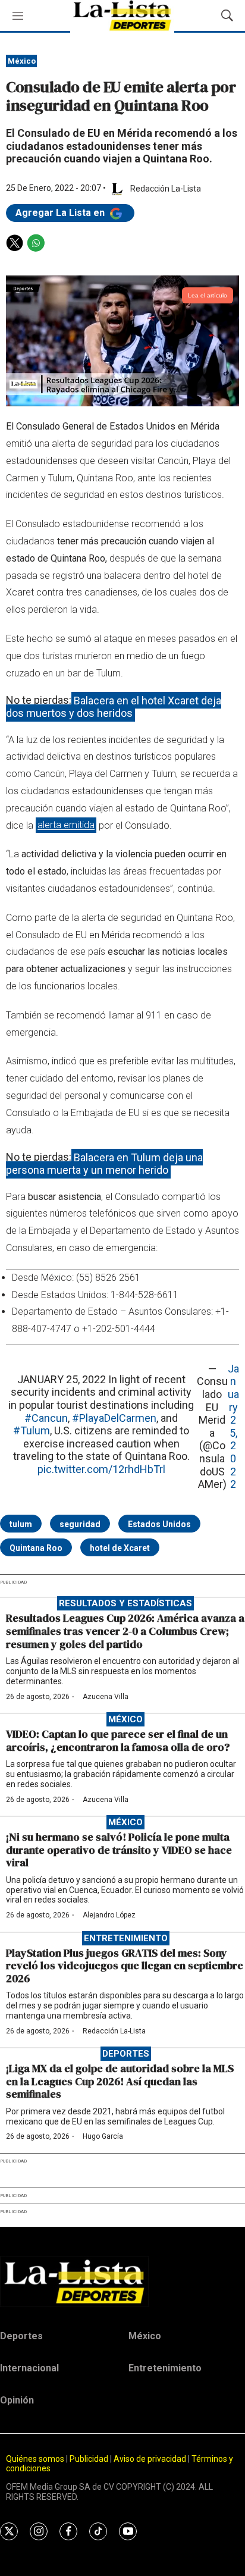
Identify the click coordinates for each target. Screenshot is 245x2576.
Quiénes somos (35, 2459)
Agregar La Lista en (61, 213)
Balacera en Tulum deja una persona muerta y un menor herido (104, 1163)
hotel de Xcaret (120, 1548)
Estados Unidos (159, 1524)
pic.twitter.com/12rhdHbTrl (101, 1469)
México (22, 61)
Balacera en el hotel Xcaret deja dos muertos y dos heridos (114, 706)
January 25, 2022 (233, 1426)
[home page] (122, 2282)
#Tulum (32, 1430)
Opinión (17, 2400)
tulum (21, 1524)
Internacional (29, 2368)
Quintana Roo (36, 1548)
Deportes (126, 2054)
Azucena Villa (106, 1697)
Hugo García (103, 2136)
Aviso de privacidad (150, 2459)
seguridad (80, 1524)
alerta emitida (66, 825)
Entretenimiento (126, 1938)
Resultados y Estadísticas (125, 1603)
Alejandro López (109, 1915)
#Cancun (46, 1418)
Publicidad (90, 2459)
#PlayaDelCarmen (114, 1418)
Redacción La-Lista (114, 2031)
